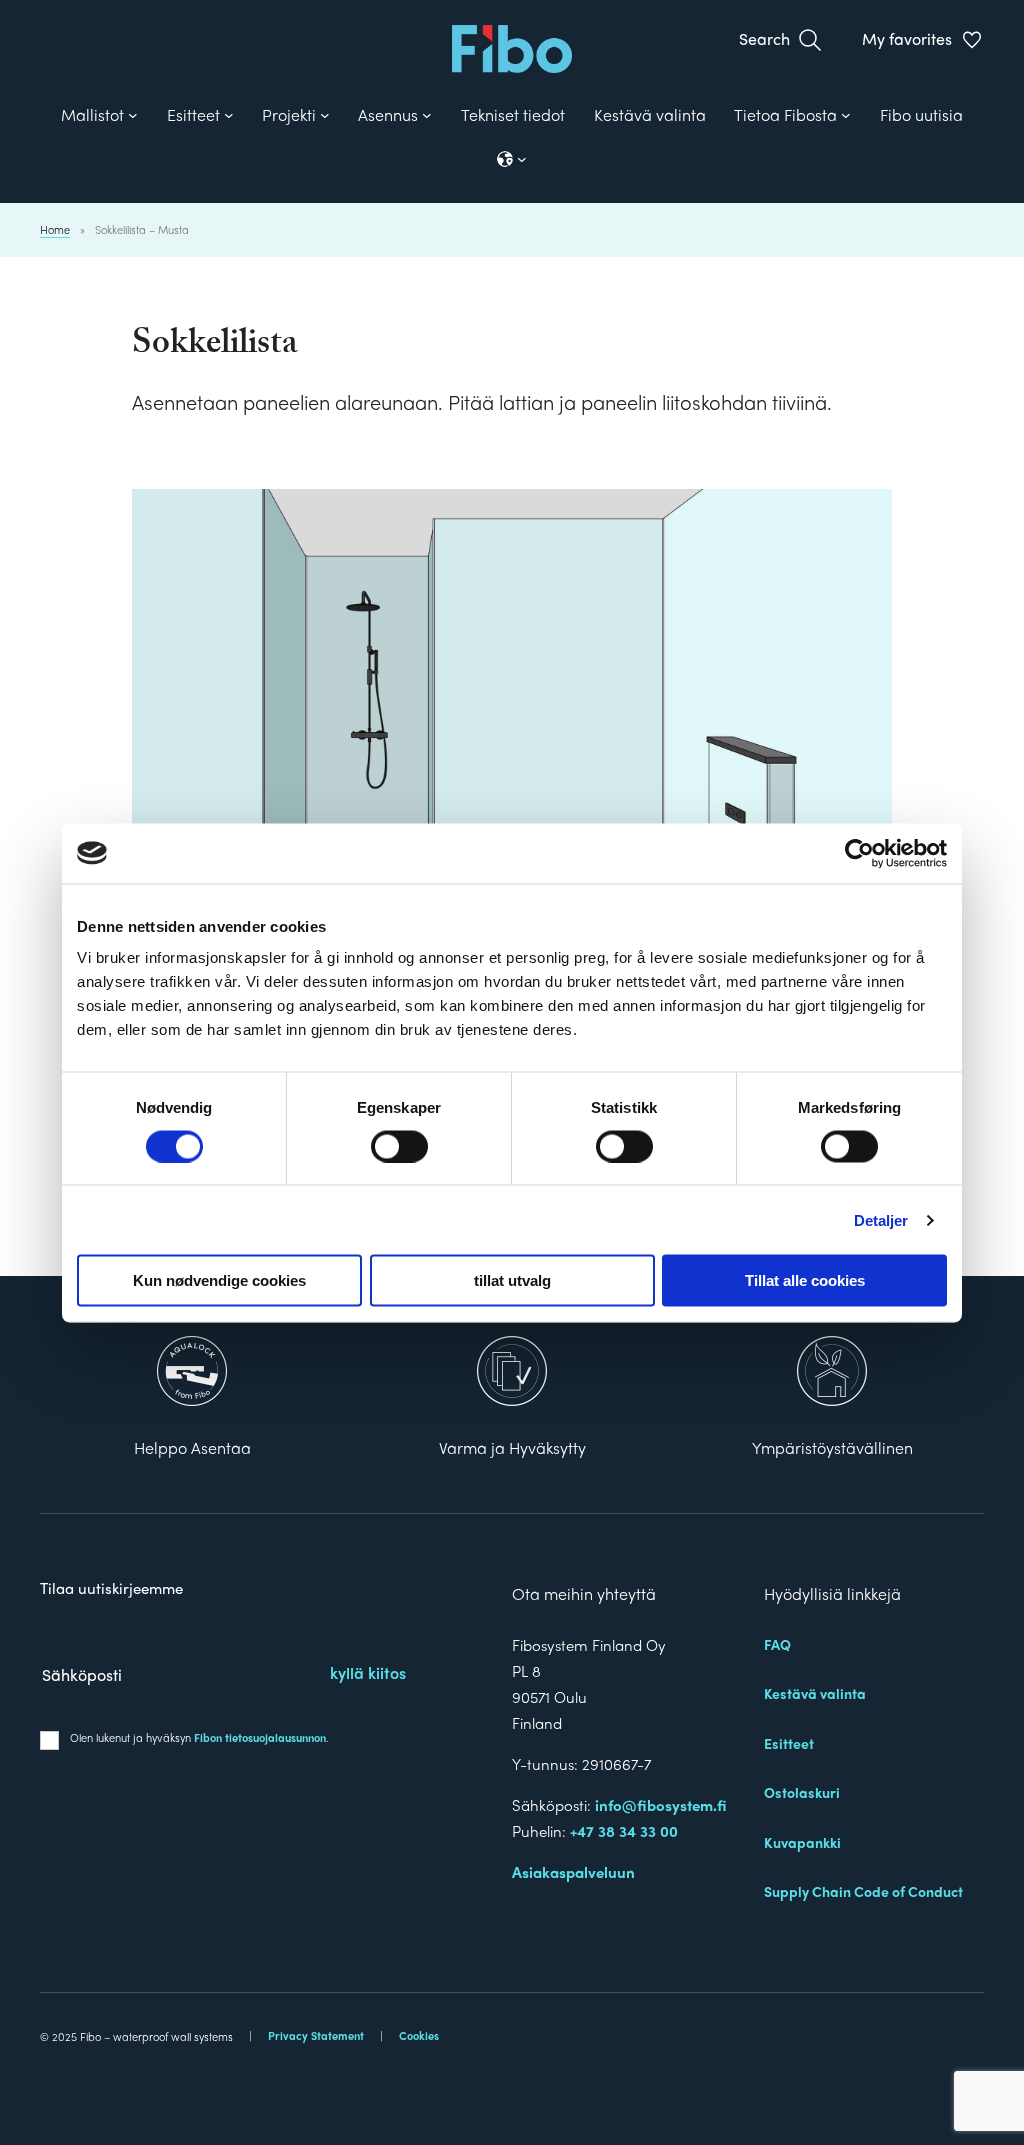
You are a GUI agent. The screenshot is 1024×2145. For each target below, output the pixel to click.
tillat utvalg (512, 1280)
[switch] (399, 1146)
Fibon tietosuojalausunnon (260, 1737)
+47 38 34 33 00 (624, 1831)
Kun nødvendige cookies (219, 1280)
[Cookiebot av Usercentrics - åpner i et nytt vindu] (859, 853)
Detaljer (881, 1219)
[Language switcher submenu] (512, 159)
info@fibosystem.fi (661, 1805)
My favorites (907, 38)
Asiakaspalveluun (573, 1872)
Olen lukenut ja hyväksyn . (199, 1737)
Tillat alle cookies (805, 1280)
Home (55, 229)
